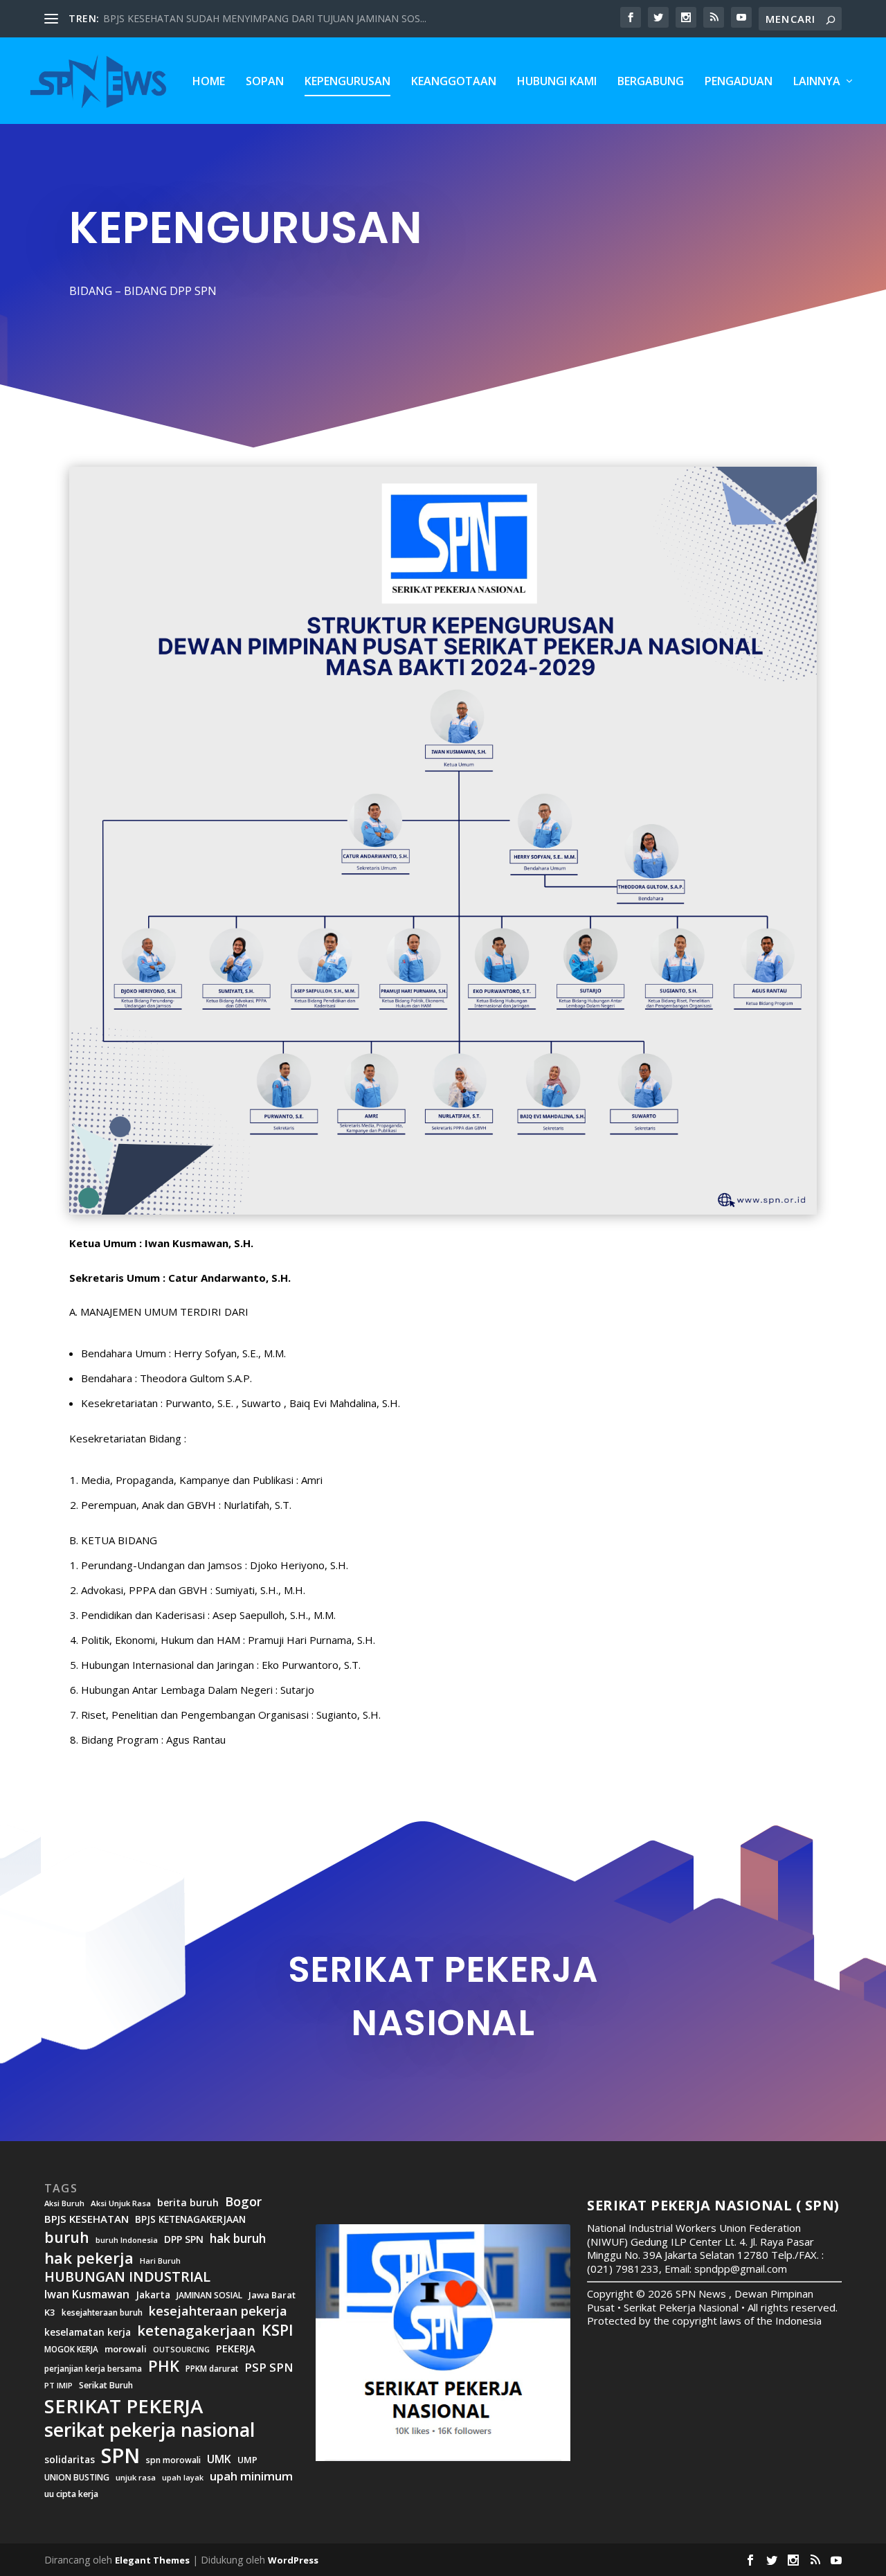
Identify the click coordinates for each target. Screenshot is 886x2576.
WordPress (293, 2560)
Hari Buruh (160, 2261)
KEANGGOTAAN (454, 82)
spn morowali (173, 2460)
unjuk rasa (136, 2478)
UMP (247, 2460)
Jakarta (153, 2295)
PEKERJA (236, 2349)
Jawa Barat (272, 2295)
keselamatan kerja (88, 2332)
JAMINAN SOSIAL (209, 2296)
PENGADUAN (739, 82)
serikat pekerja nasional (150, 2430)
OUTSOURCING (181, 2350)
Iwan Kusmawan (87, 2295)
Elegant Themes (152, 2560)
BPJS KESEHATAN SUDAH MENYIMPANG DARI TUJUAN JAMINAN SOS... (265, 18)
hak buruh (238, 2239)
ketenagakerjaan (196, 2330)
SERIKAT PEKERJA (124, 2406)
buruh (67, 2237)
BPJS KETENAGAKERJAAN (190, 2219)
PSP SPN (269, 2367)
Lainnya (817, 82)
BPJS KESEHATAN (87, 2219)
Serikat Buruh (106, 2386)
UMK (219, 2459)
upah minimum (251, 2476)
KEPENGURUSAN (347, 82)
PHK (164, 2366)
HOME (209, 82)
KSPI (278, 2330)
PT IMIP (58, 2386)
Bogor (243, 2202)
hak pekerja (89, 2258)
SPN (120, 2456)
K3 (50, 2313)
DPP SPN (184, 2239)
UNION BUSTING (77, 2478)
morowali (126, 2349)
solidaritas (70, 2460)
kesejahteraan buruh (102, 2313)
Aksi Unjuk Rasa (121, 2203)
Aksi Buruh (64, 2203)
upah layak (183, 2478)
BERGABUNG (651, 82)
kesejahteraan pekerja (218, 2311)
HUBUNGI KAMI (557, 82)
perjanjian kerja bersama (93, 2369)
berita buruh (188, 2203)
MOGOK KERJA (71, 2349)
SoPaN (265, 82)
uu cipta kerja (71, 2494)
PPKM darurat (212, 2369)
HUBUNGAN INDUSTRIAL (127, 2277)
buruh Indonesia (127, 2240)
